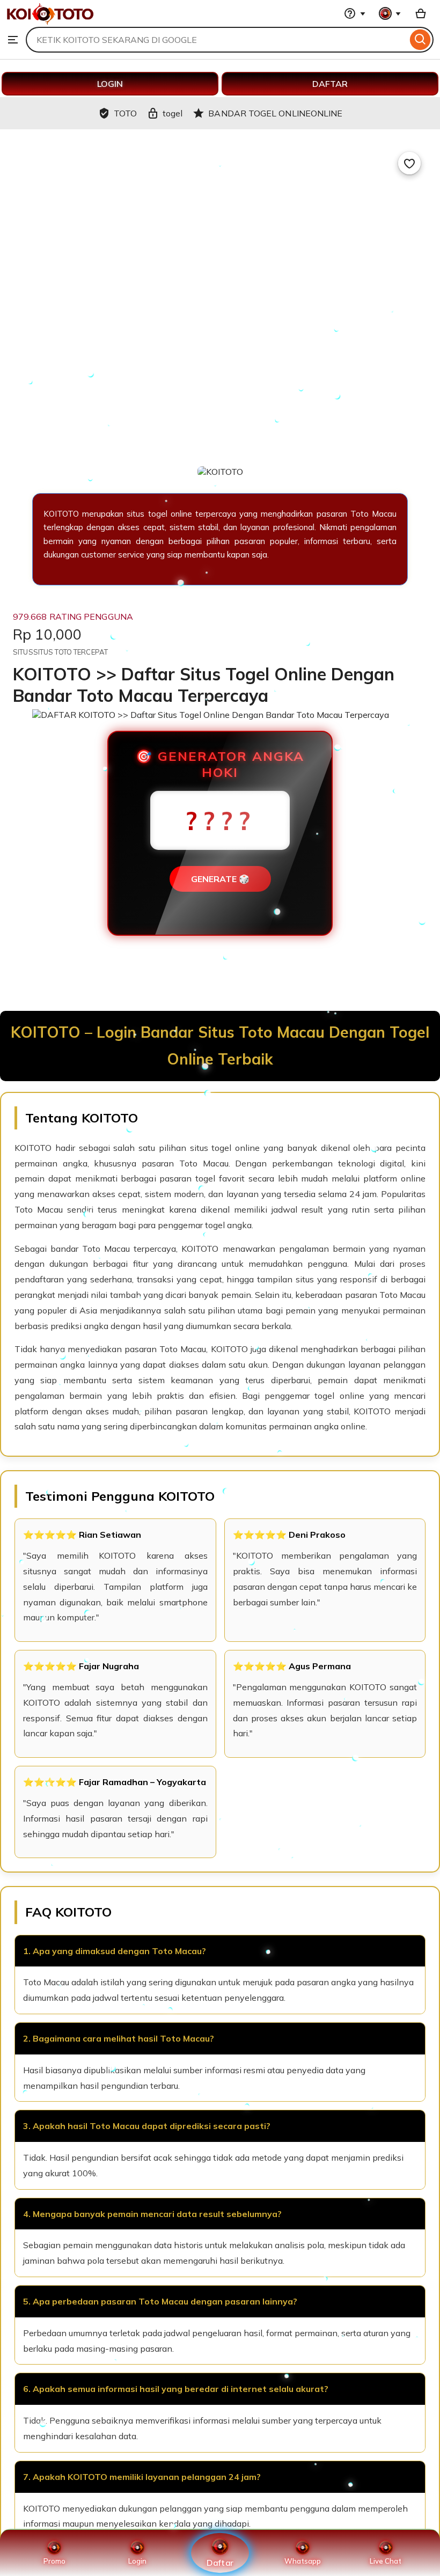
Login (137, 2561)
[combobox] (217, 40)
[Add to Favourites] (409, 163)
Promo (54, 2561)
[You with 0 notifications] (390, 13)
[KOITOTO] (50, 21)
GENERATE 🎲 (220, 879)
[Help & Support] (355, 13)
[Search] (420, 40)
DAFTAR (330, 84)
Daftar (220, 2562)
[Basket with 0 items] (421, 13)
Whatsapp (303, 2561)
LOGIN (110, 84)
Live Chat (386, 2561)
